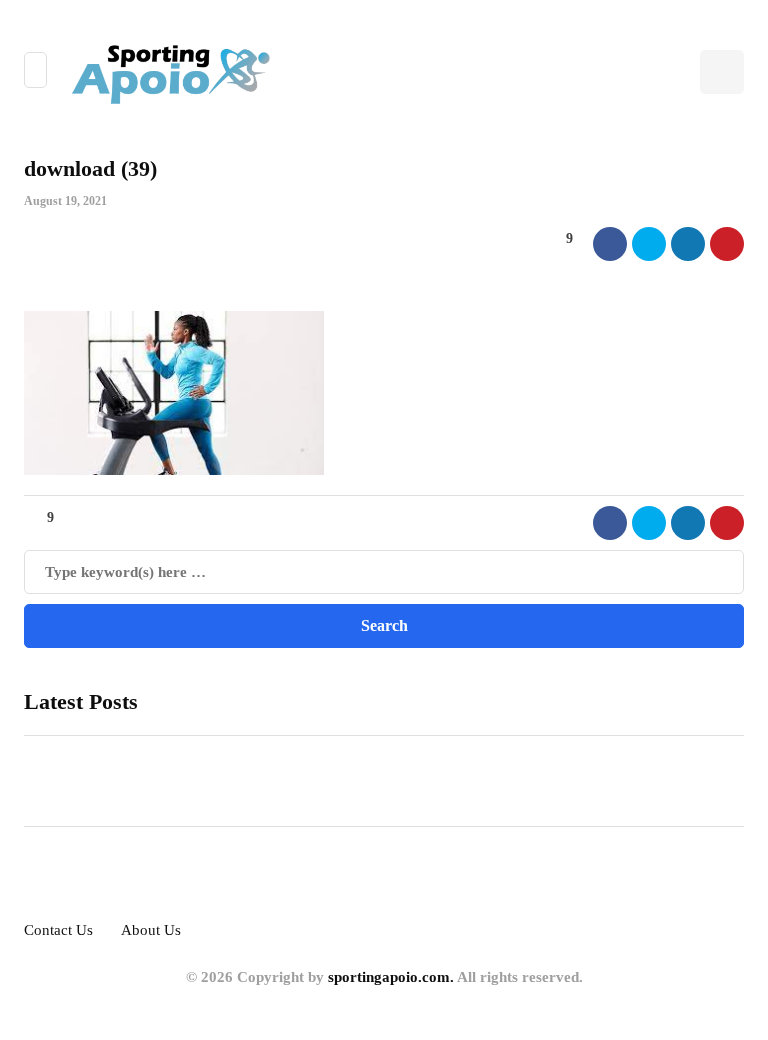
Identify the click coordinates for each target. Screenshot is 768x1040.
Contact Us (58, 930)
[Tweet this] (649, 244)
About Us (151, 930)
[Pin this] (727, 244)
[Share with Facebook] (610, 244)
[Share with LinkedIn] (688, 244)
